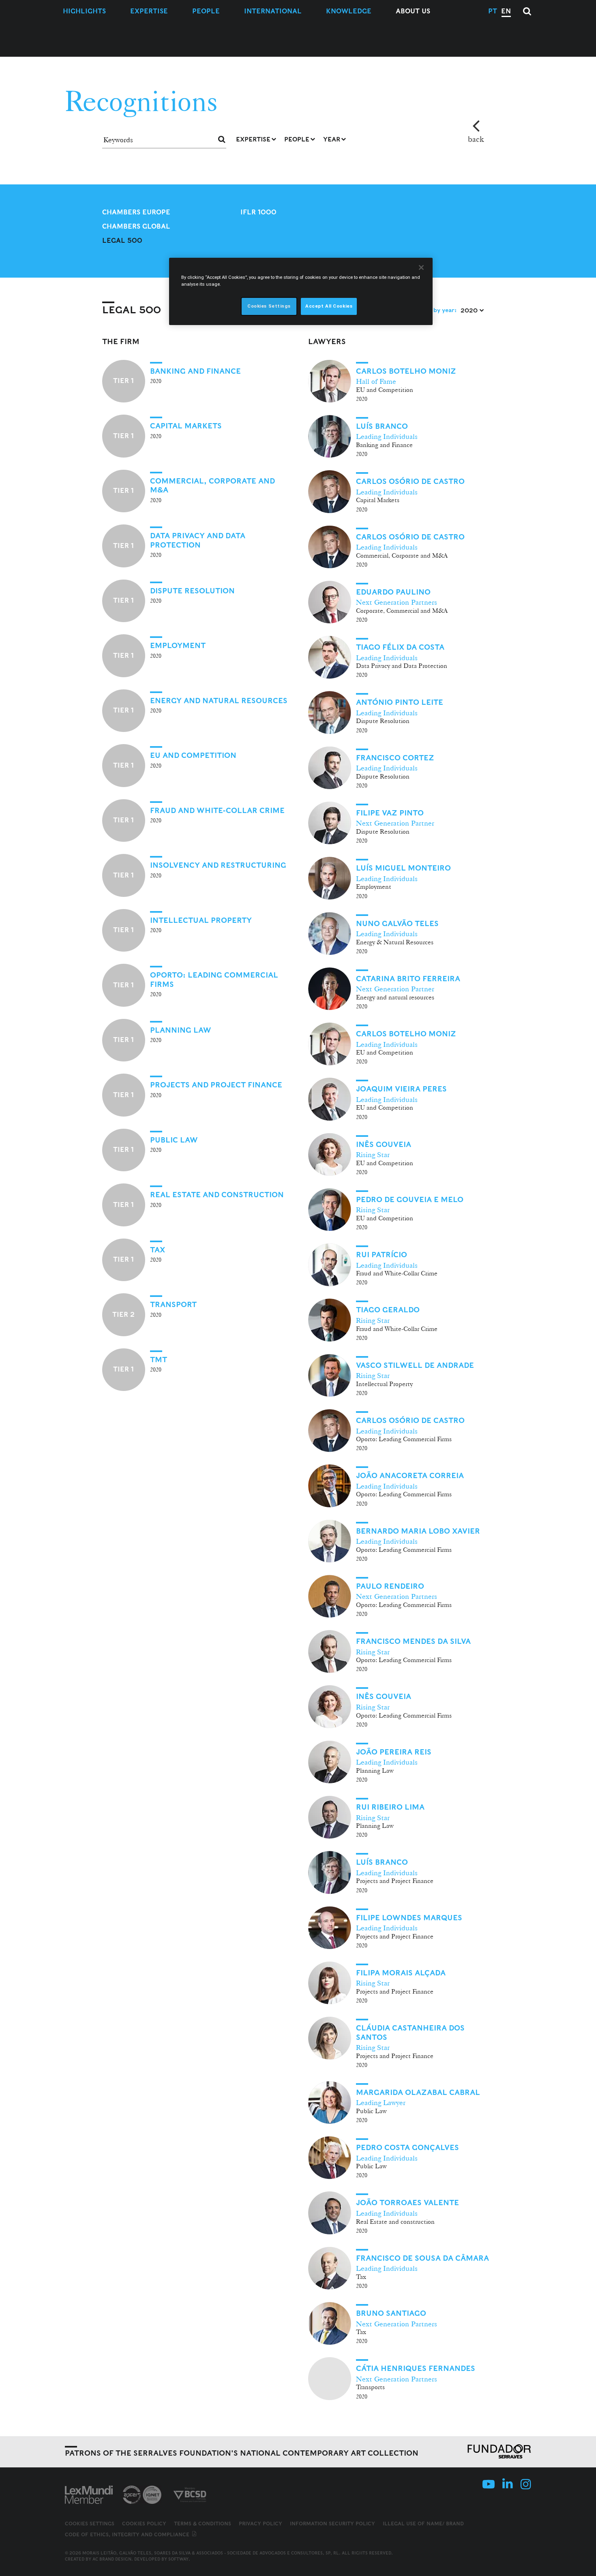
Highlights (84, 11)
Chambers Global (136, 226)
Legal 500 (122, 241)
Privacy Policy (260, 2524)
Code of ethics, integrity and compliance (128, 2534)
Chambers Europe (136, 212)
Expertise (149, 11)
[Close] (421, 267)
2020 (470, 310)
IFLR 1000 (258, 212)
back (476, 139)
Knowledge (349, 11)
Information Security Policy (332, 2524)
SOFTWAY (178, 2559)
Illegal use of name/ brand (423, 2524)
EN (506, 11)
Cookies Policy (144, 2524)
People (206, 11)
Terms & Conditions (203, 2524)
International (273, 11)
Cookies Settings (90, 2524)
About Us (413, 11)
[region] (301, 291)
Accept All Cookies (329, 306)
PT (493, 11)
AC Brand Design (112, 2559)
